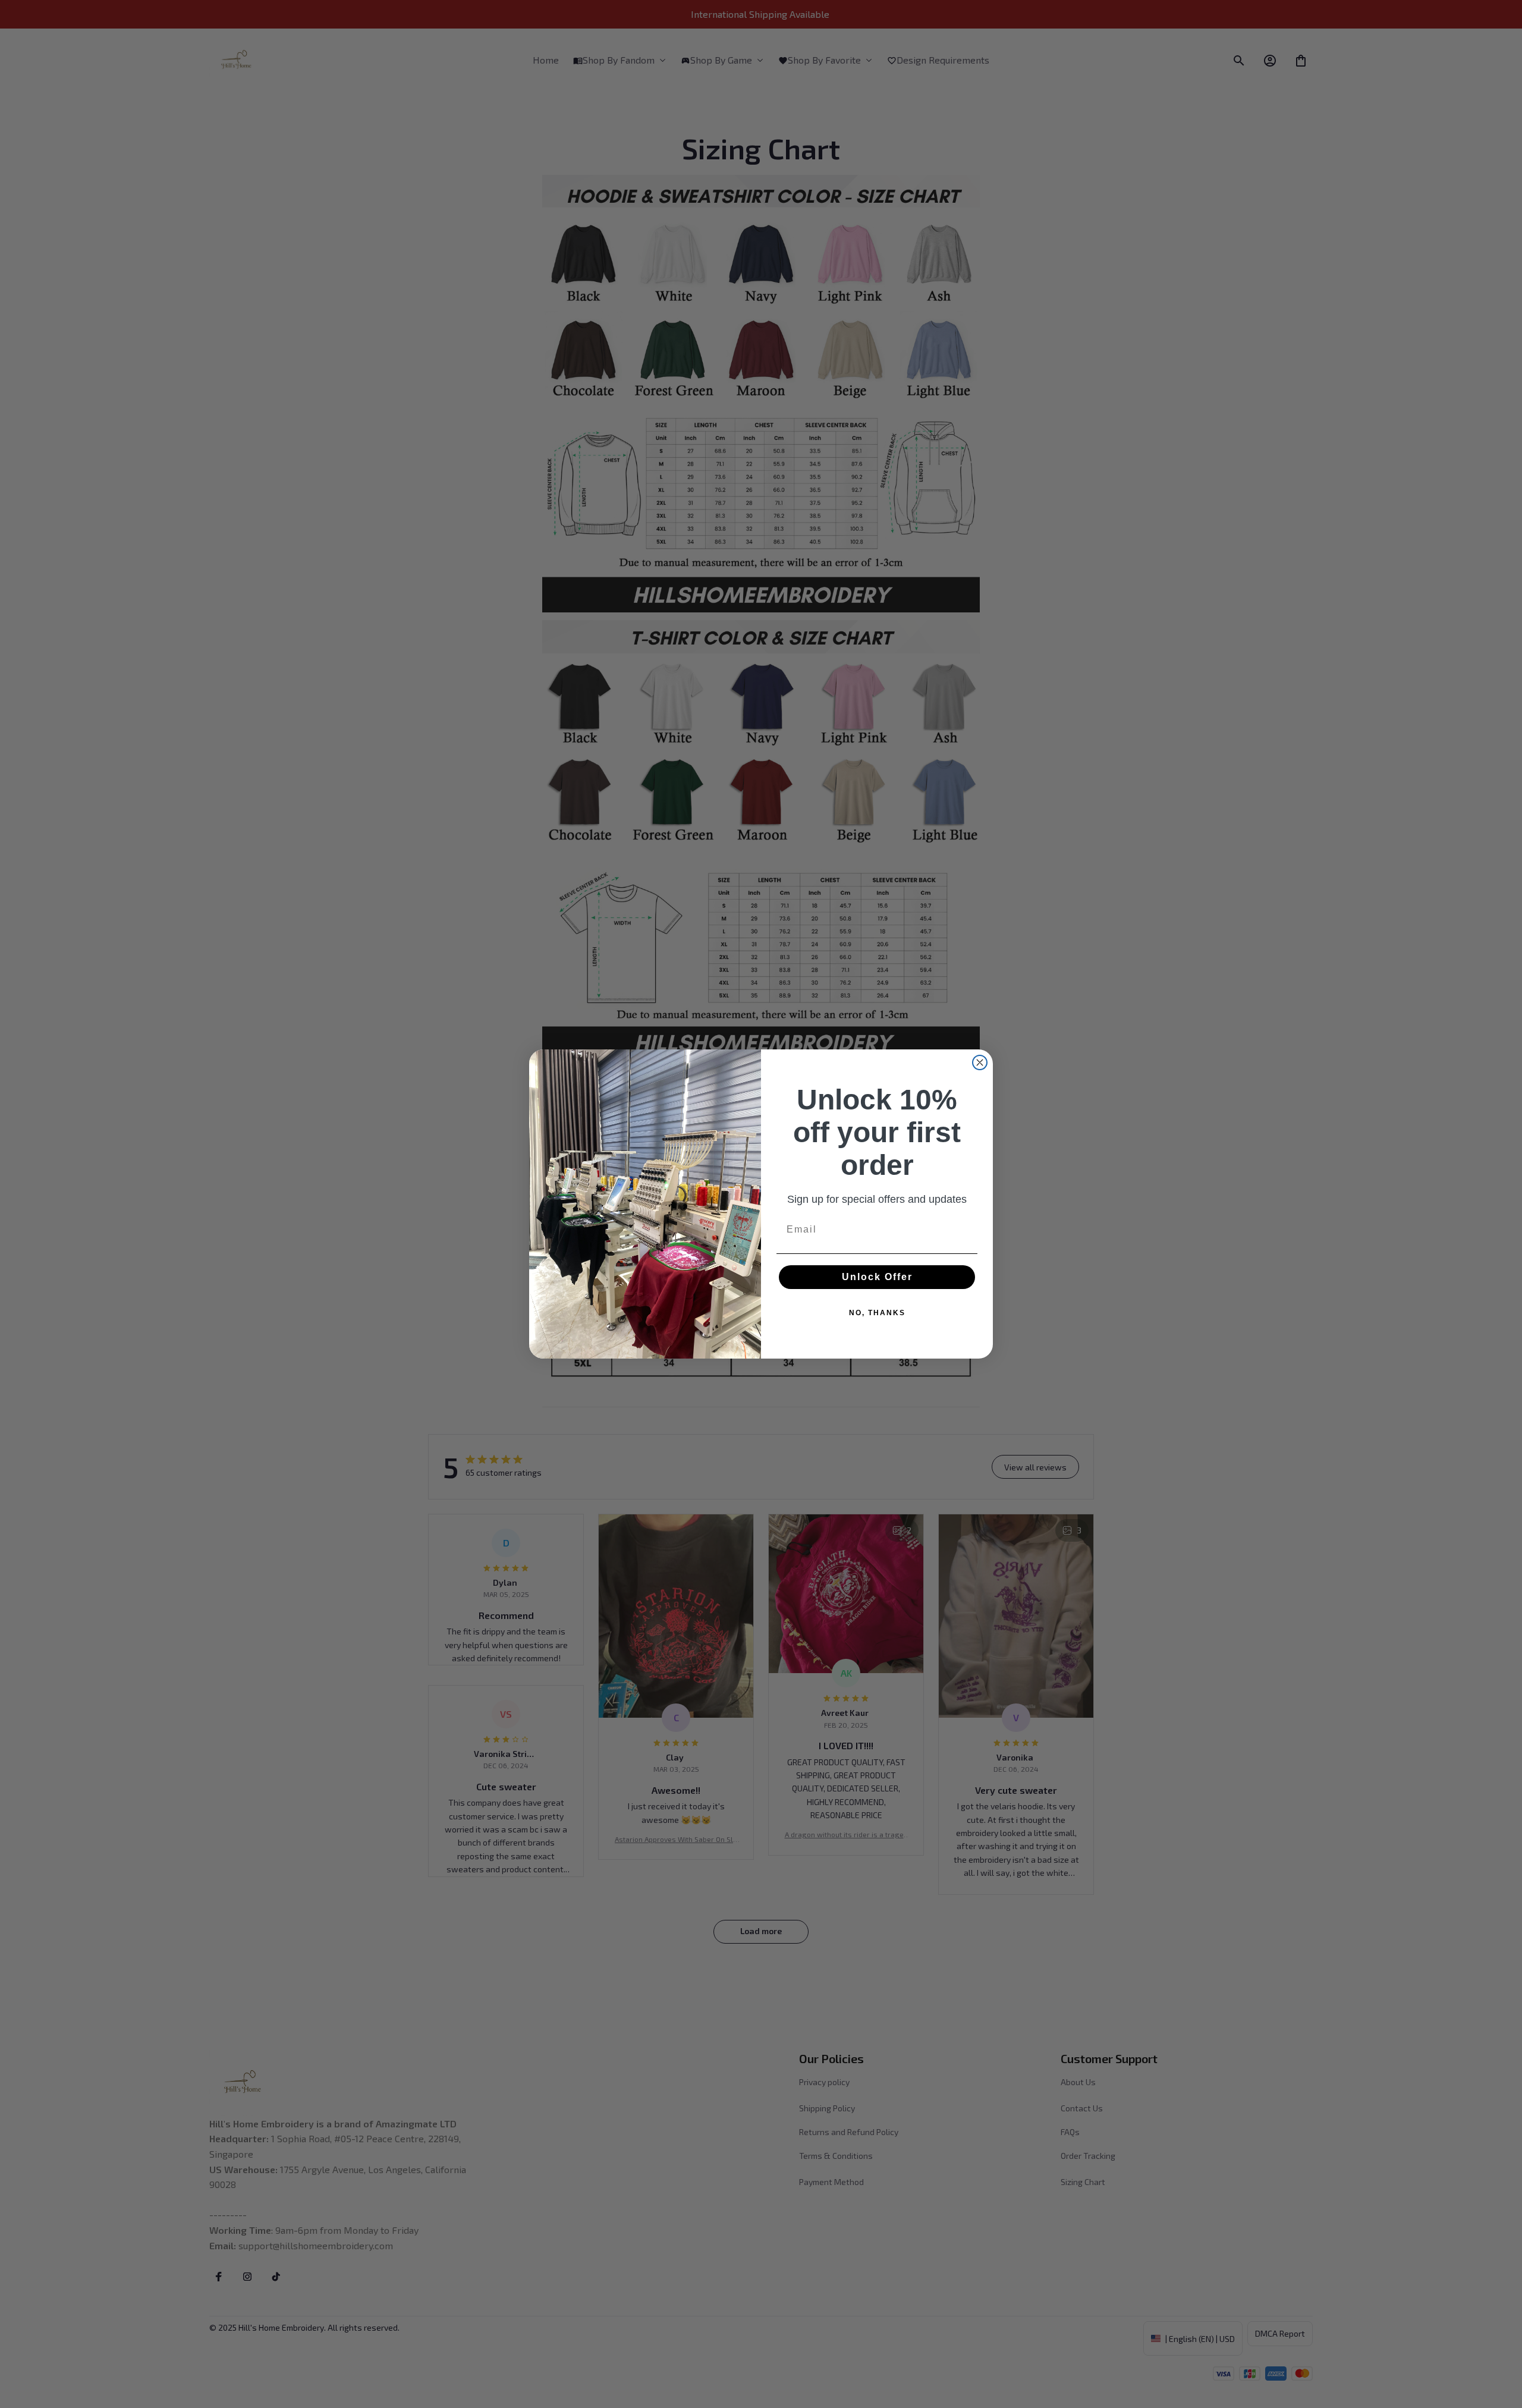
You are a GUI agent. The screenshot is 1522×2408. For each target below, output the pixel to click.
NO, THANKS (877, 1313)
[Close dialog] (980, 1062)
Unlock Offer (877, 1277)
